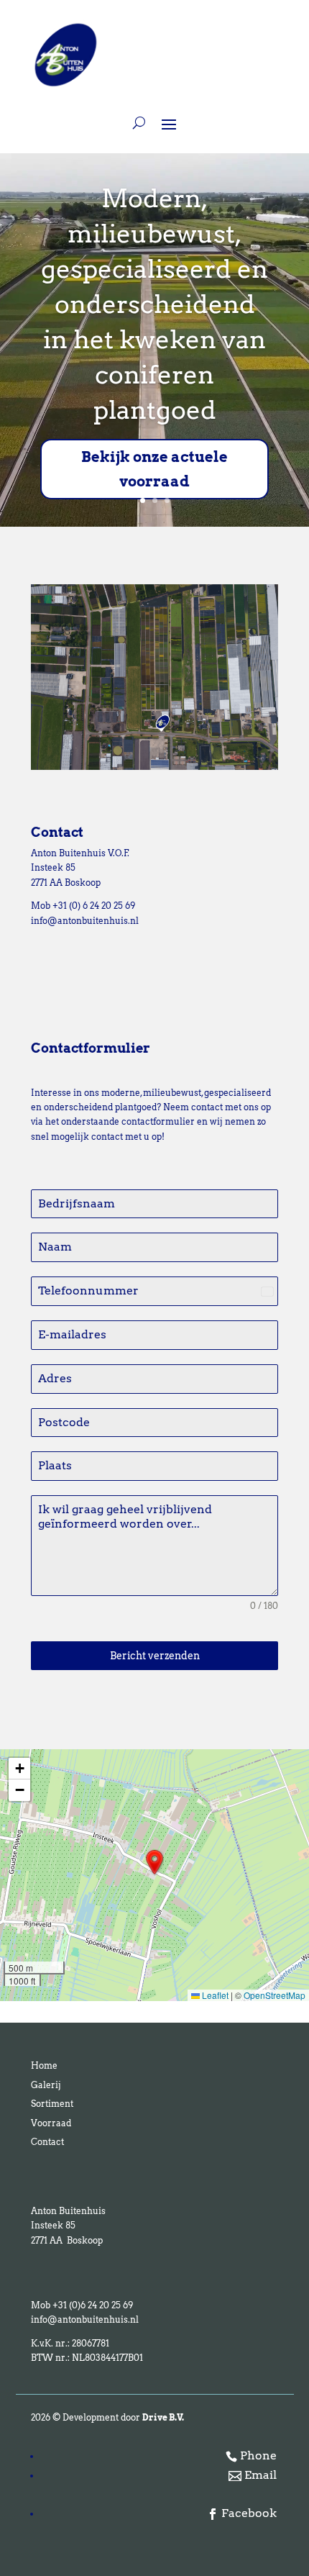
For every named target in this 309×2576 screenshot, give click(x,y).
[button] (154, 1862)
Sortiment (52, 2104)
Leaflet (214, 1995)
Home (44, 2065)
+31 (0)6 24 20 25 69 (92, 2305)
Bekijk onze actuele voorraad (154, 469)
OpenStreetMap (275, 1995)
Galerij (46, 2085)
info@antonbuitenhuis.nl (85, 921)
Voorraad (51, 2123)
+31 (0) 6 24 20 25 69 (94, 906)
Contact (47, 2142)
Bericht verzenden (155, 1656)
